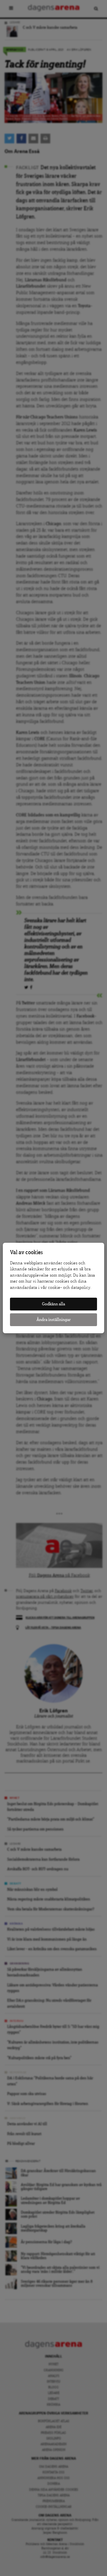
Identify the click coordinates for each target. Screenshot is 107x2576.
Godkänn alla (53, 1304)
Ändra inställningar (54, 1320)
